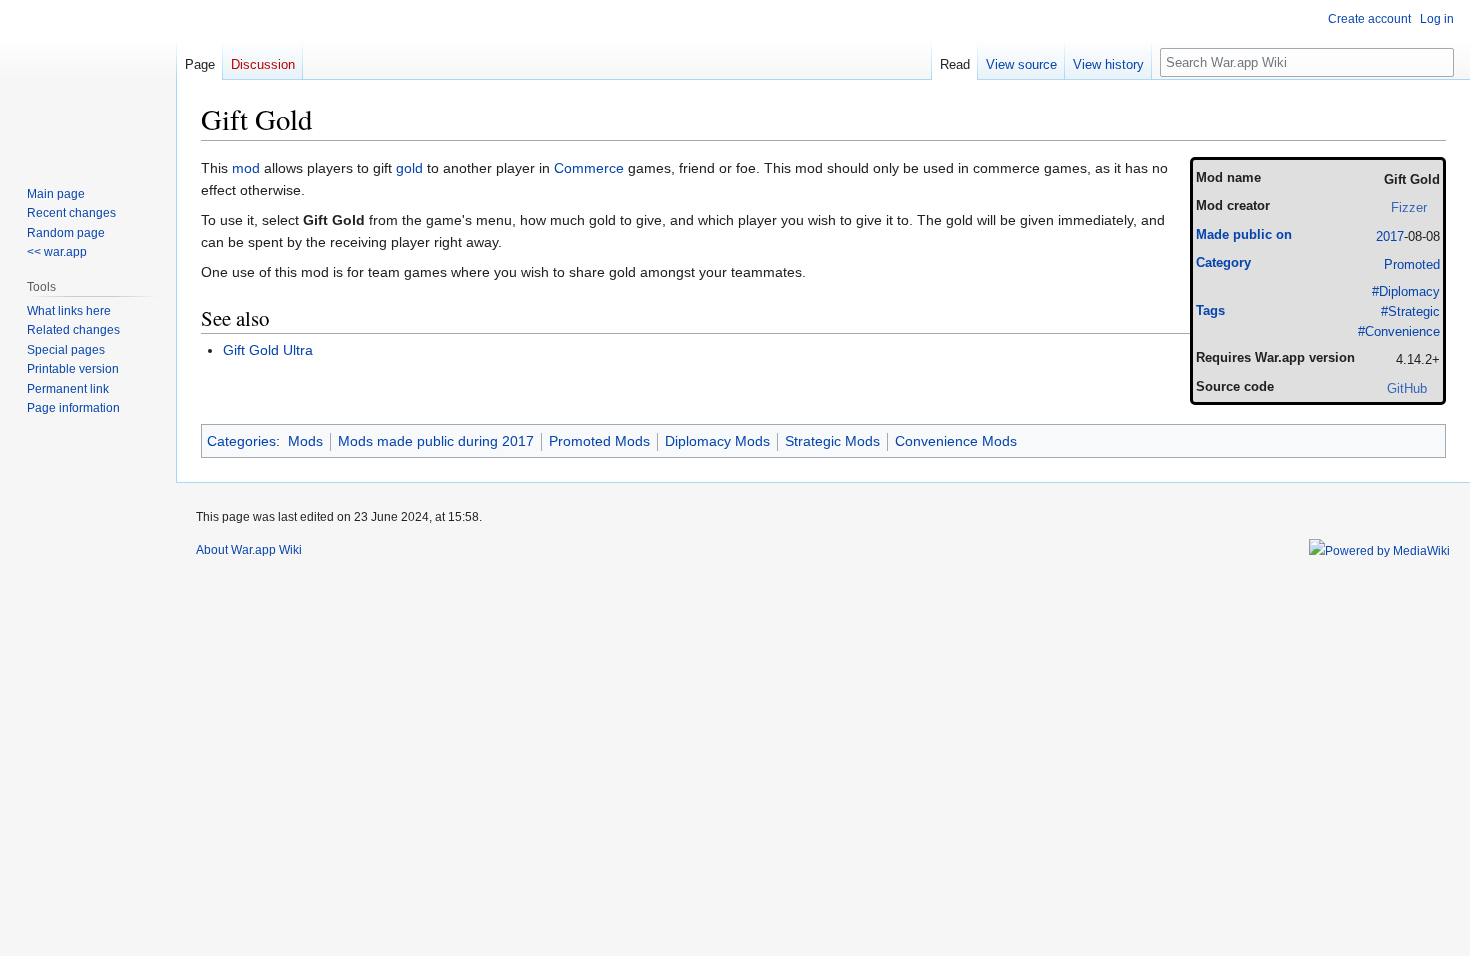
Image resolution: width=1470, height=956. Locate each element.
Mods (305, 441)
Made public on (1244, 235)
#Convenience (1399, 332)
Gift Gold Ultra (268, 350)
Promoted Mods (599, 441)
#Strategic (1410, 312)
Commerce (589, 168)
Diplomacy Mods (717, 441)
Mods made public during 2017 (436, 441)
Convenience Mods (956, 441)
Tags (1210, 311)
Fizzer (1409, 208)
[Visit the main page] (88, 80)
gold (409, 168)
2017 (1390, 237)
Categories (241, 441)
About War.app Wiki (249, 550)
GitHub (1407, 389)
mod (246, 168)
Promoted (1412, 265)
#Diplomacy (1406, 292)
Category (1223, 263)
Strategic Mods (832, 441)
